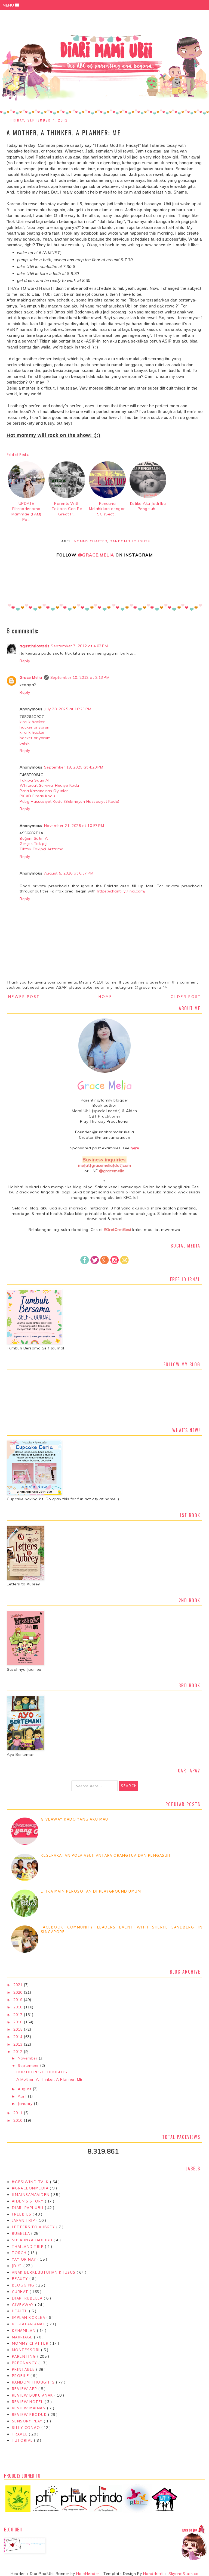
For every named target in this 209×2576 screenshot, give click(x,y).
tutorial (23, 2440)
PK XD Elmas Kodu (37, 796)
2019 (19, 2000)
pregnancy (25, 2363)
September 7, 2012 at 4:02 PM (79, 646)
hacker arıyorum (35, 727)
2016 (19, 2022)
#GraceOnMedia (31, 2188)
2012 (19, 2052)
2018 (19, 2007)
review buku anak (33, 2395)
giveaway (23, 2305)
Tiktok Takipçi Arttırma (42, 849)
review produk (30, 2415)
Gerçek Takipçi (33, 844)
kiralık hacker (32, 722)
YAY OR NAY (25, 2259)
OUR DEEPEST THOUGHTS (42, 2072)
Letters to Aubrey (34, 2227)
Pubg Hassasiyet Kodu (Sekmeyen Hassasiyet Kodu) (70, 801)
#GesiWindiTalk (31, 2182)
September (29, 2065)
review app (25, 2389)
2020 (19, 1992)
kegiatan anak (29, 2324)
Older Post (186, 997)
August (25, 2089)
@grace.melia (96, 555)
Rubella (21, 2233)
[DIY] (17, 2266)
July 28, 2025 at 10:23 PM (68, 709)
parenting (24, 2356)
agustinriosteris (34, 646)
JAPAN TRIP (24, 2220)
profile (21, 2376)
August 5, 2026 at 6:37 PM (69, 873)
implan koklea (29, 2317)
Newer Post (24, 997)
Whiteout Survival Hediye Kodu (49, 785)
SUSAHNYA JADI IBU (33, 2240)
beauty (21, 2279)
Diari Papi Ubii (28, 2208)
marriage (23, 2337)
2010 (19, 2120)
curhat (21, 2292)
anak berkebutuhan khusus (44, 2272)
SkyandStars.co (183, 2574)
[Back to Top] (194, 2543)
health (20, 2311)
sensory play (28, 2421)
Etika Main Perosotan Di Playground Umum (91, 1891)
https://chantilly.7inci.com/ (121, 891)
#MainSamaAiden (31, 2195)
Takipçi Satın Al (34, 780)
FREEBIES (22, 2214)
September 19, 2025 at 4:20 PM (74, 767)
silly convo (26, 2428)
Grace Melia (31, 677)
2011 (19, 2113)
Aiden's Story (28, 2201)
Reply (25, 661)
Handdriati (153, 2574)
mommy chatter (91, 541)
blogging (24, 2285)
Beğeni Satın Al (34, 838)
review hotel (28, 2402)
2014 (19, 2037)
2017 (19, 2015)
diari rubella (28, 2298)
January (26, 2104)
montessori (26, 2350)
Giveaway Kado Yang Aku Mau (74, 1819)
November (28, 2058)
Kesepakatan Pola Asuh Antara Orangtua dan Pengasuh (105, 1855)
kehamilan (24, 2331)
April (23, 2096)
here (135, 1148)
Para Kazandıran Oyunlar (44, 791)
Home (105, 997)
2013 (19, 2044)
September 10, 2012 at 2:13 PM (80, 677)
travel (20, 2434)
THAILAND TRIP (28, 2247)
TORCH (20, 2253)
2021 (19, 1985)
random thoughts (130, 541)
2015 (19, 2029)
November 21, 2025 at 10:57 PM (74, 826)
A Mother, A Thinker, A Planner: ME (49, 2079)
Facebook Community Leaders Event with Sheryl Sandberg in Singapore (122, 1929)
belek (25, 743)
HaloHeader (88, 2574)
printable (24, 2369)
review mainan (29, 2408)
